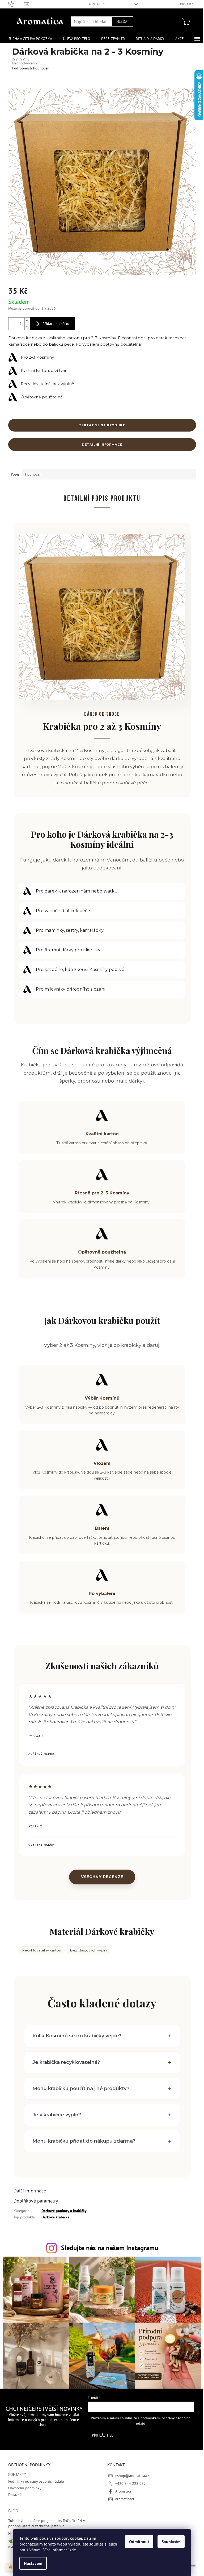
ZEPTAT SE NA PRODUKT (102, 425)
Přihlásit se (100, 2435)
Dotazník (13, 2495)
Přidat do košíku (56, 324)
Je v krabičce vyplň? (55, 2115)
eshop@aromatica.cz (130, 2476)
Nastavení (33, 2563)
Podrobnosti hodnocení (31, 68)
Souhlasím (171, 2542)
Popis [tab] (15, 474)
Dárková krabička (53, 2217)
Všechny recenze (102, 1877)
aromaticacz (123, 2499)
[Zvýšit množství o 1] (27, 321)
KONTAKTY (97, 4)
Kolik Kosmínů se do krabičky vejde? (75, 2036)
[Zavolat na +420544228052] (16, 4)
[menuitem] (30, 39)
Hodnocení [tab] (34, 474)
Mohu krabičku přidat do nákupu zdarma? (82, 2141)
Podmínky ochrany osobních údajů (34, 2481)
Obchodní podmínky (23, 2488)
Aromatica (122, 2491)
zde (73, 2550)
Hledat (123, 21)
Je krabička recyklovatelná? (64, 2062)
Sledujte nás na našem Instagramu (107, 2248)
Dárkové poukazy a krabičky (62, 2211)
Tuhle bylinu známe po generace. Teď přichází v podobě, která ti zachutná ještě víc (44, 2523)
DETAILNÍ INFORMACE (102, 445)
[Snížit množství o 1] (27, 327)
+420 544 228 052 (129, 2483)
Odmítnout (139, 2542)
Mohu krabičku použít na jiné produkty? (79, 2089)
